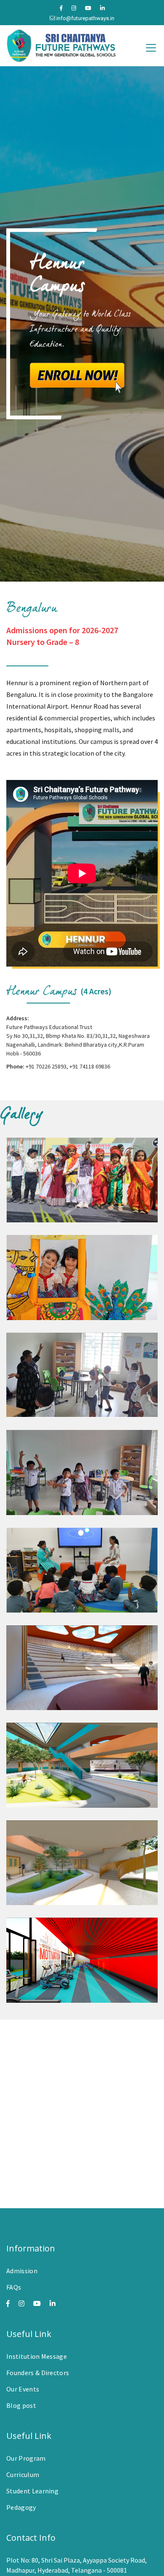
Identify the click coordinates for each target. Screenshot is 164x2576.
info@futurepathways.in (85, 18)
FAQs (14, 2287)
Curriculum (23, 2475)
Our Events (23, 2389)
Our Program (26, 2458)
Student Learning (32, 2491)
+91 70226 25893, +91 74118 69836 (68, 1066)
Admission (22, 2271)
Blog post (21, 2405)
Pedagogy (21, 2507)
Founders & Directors (38, 2373)
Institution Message (37, 2356)
